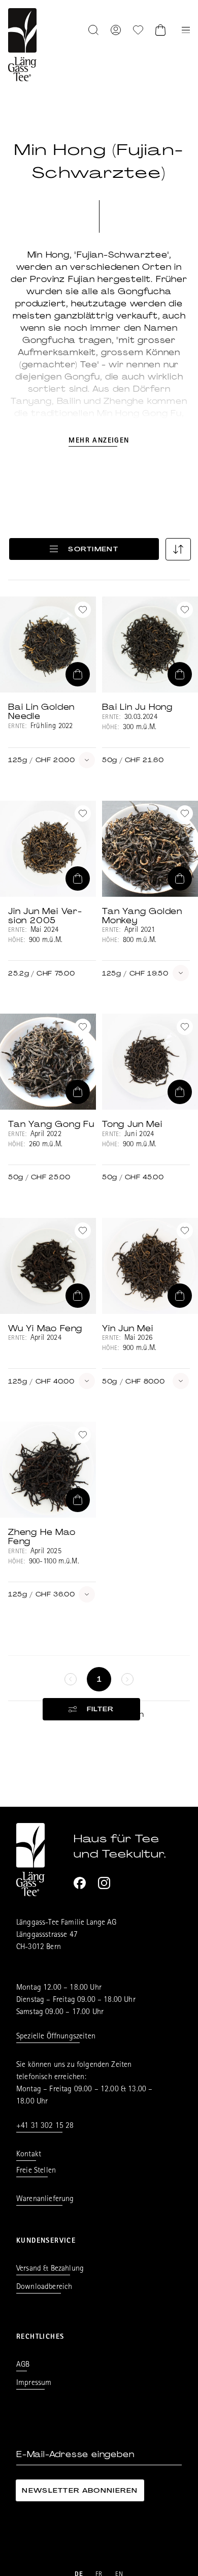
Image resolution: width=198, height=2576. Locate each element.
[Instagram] (104, 1883)
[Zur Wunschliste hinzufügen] (83, 610)
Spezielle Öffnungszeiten (56, 2037)
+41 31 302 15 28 (45, 2126)
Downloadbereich (44, 2287)
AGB (23, 2365)
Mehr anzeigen (99, 441)
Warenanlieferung (45, 2200)
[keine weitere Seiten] (71, 1679)
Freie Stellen (36, 2171)
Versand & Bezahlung (50, 2269)
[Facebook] (80, 1883)
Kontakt (29, 2155)
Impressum (34, 2383)
